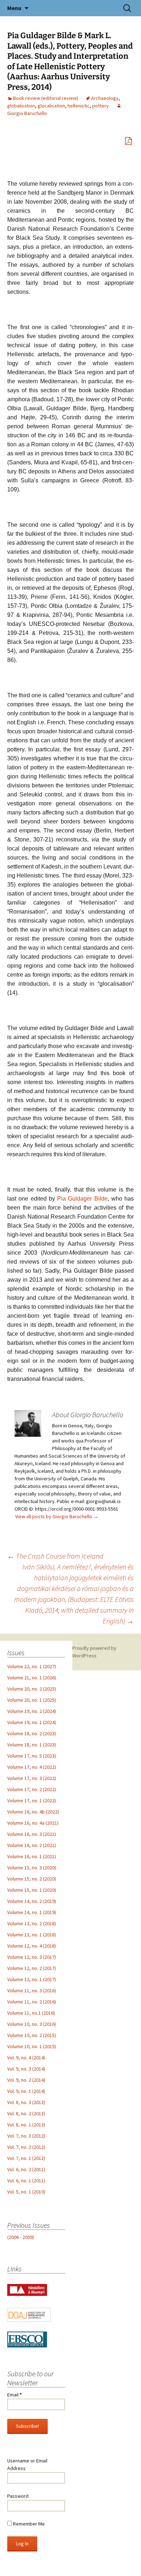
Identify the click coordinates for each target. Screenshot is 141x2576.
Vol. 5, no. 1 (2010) (26, 2192)
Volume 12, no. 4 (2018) (32, 1946)
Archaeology (105, 98)
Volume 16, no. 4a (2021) (33, 1823)
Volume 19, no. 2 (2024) (32, 1711)
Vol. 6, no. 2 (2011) (26, 2169)
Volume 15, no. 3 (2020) (32, 1868)
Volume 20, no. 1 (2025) (32, 1700)
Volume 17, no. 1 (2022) (32, 1800)
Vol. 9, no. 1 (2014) (26, 2091)
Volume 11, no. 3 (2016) (32, 1990)
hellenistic (79, 106)
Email (14, 2395)
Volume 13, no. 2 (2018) (32, 1923)
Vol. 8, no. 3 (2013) (26, 2102)
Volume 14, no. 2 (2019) (32, 1901)
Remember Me (28, 2524)
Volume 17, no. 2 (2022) (32, 1789)
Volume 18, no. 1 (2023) (32, 1745)
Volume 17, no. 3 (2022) (32, 1778)
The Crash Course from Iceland (55, 1556)
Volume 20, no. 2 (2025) (32, 1689)
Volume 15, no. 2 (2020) (32, 1879)
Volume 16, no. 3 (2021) (32, 1834)
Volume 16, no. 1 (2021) (32, 1856)
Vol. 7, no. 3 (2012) (26, 2136)
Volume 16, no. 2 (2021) (32, 1845)
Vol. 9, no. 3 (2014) (26, 2069)
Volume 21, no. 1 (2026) (32, 1678)
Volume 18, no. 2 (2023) (32, 1733)
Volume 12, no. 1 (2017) (32, 1979)
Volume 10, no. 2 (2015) (32, 2035)
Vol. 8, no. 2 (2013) (26, 2113)
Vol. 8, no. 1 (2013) (26, 2125)
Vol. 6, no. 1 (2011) (26, 2180)
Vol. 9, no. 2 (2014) (26, 2080)
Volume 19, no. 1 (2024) (32, 1722)
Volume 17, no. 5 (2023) (32, 1756)
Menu (14, 8)
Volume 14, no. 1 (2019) (32, 1912)
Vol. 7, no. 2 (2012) (26, 2147)
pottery (101, 106)
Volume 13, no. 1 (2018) (32, 1935)
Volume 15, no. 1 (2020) (32, 1890)
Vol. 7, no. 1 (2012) (26, 2158)
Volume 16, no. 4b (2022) (33, 1812)
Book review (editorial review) (46, 98)
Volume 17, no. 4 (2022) (32, 1767)
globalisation (21, 106)
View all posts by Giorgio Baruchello (57, 1516)
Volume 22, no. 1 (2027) (32, 1666)
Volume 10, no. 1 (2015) (32, 2046)
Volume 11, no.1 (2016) (31, 2013)
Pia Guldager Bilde (82, 1199)
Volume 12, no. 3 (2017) (32, 1957)
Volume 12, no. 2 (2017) (32, 1968)
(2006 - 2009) (21, 2237)
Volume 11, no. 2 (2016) (32, 2002)
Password (18, 2496)
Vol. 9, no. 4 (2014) (26, 2058)
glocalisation (51, 106)
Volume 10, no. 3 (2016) (32, 2024)
